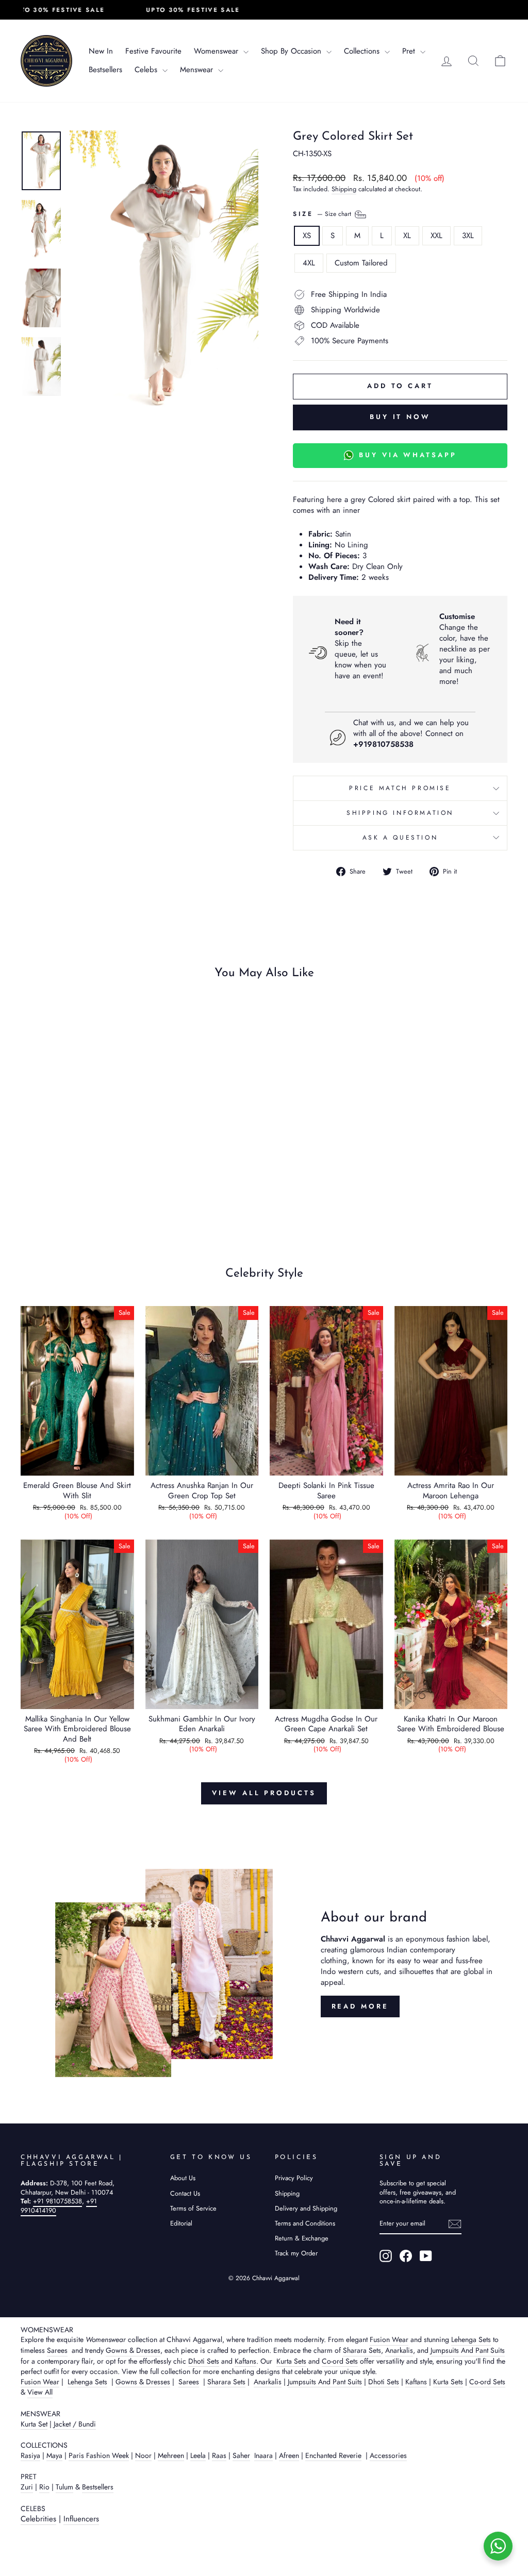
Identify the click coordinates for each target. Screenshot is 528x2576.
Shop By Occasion (292, 51)
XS (307, 236)
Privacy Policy (294, 2178)
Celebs (147, 70)
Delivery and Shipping (306, 2208)
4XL (309, 263)
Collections (363, 51)
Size (323, 213)
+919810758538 (383, 744)
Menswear (198, 70)
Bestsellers (105, 70)
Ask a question (400, 838)
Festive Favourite (153, 51)
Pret (410, 51)
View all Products (264, 1793)
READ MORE (360, 2006)
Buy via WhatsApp (408, 455)
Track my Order (296, 2253)
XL (407, 236)
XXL (436, 236)
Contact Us (185, 2193)
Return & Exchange (302, 2238)
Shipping (344, 189)
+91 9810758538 (57, 2201)
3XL (468, 236)
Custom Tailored (361, 263)
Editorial (181, 2223)
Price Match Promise (400, 788)
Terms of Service (193, 2208)
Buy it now (400, 417)
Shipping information (400, 813)
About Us (183, 2178)
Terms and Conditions (305, 2223)
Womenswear (217, 51)
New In (101, 51)
